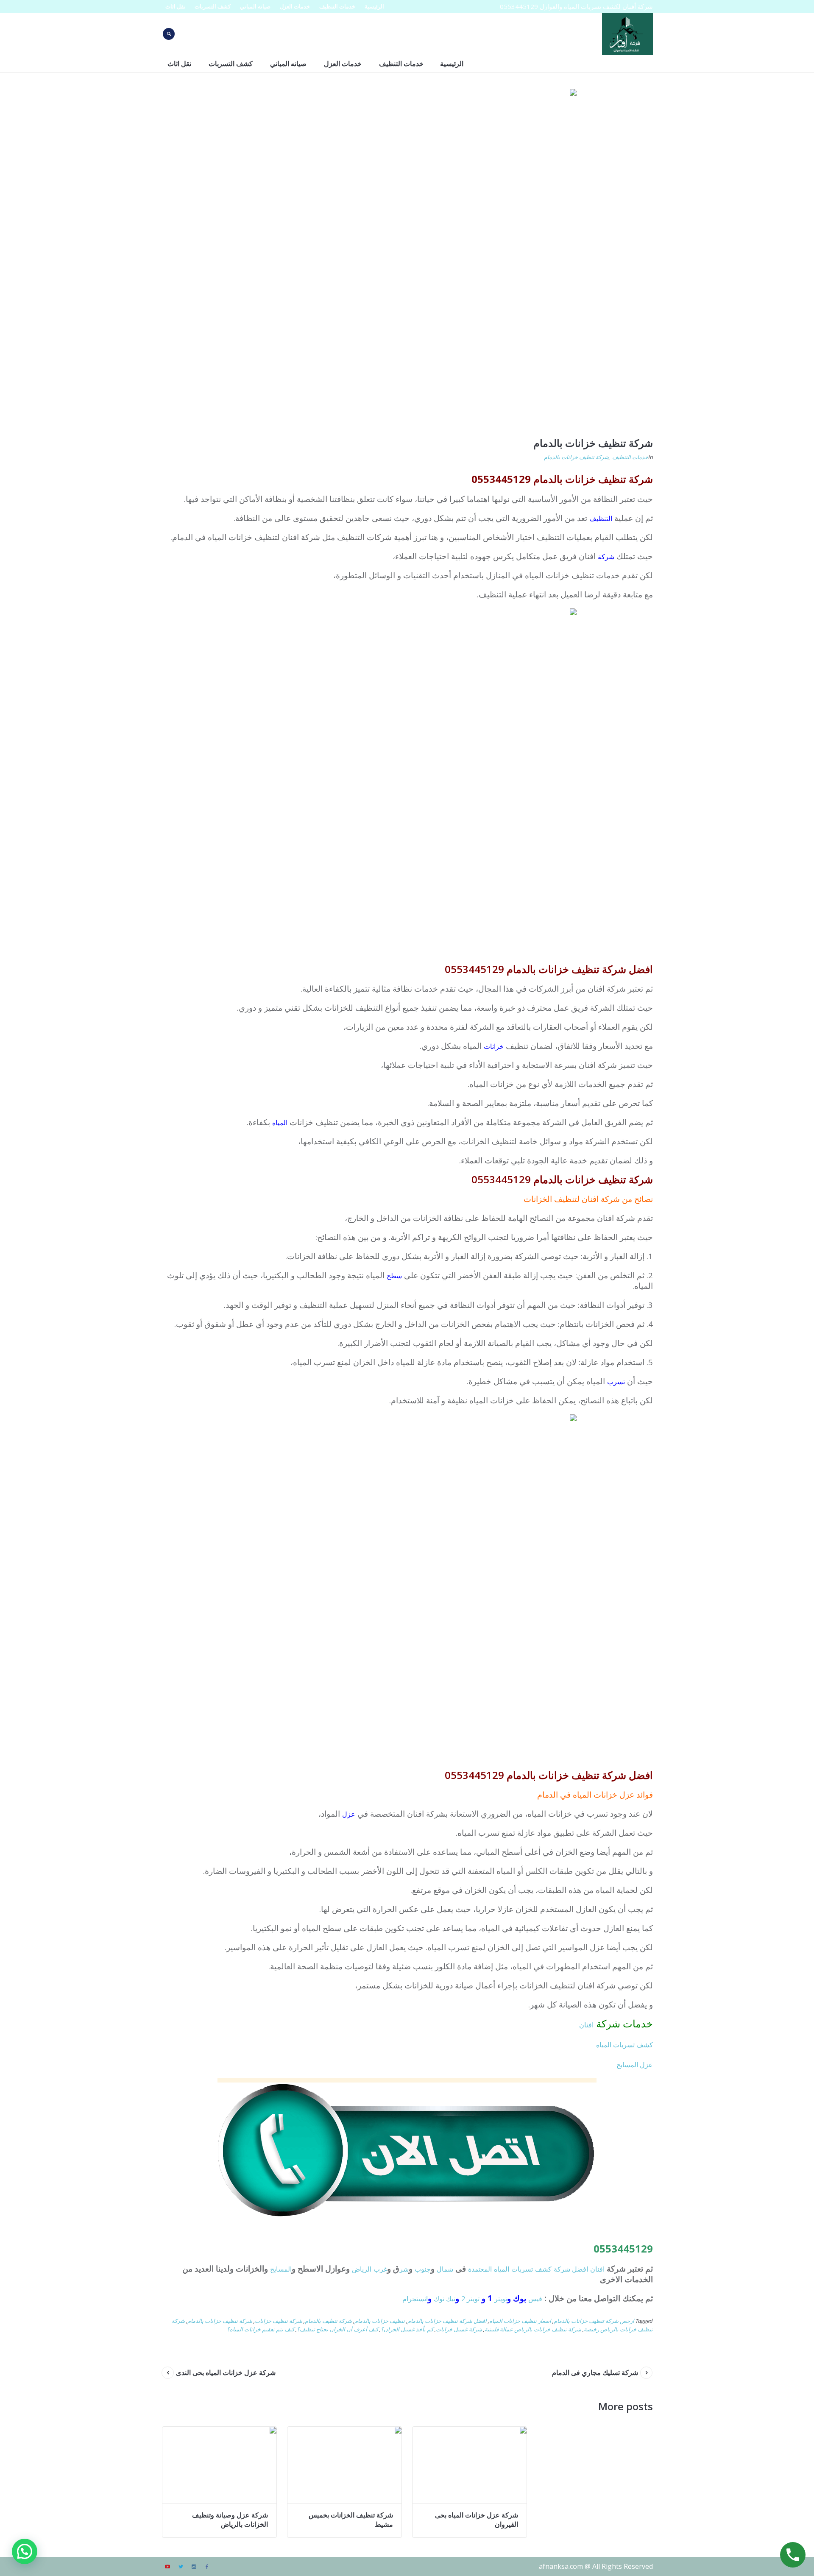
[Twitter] (181, 2567)
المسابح (281, 2269)
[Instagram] (194, 2567)
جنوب (423, 2269)
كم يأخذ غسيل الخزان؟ (407, 2329)
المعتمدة (480, 2269)
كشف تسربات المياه (624, 2045)
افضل (580, 2269)
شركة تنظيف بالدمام (328, 2321)
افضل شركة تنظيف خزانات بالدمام (447, 2321)
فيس (535, 2299)
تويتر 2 (470, 2299)
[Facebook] (207, 2567)
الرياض (362, 2269)
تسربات (522, 2269)
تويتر (501, 2299)
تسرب (616, 1382)
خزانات (494, 1046)
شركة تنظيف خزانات (279, 2321)
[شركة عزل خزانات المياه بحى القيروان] (470, 2465)
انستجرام (415, 2299)
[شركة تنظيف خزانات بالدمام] (407, 258)
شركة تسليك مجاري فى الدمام (595, 2372)
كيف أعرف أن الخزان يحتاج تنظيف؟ (337, 2329)
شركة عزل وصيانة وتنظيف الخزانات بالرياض (230, 2520)
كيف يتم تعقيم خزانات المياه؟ (261, 2329)
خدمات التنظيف (630, 457)
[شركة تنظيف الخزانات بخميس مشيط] (344, 2465)
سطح (394, 1276)
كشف (543, 2269)
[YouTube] (167, 2567)
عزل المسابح (635, 2065)
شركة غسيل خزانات (459, 2329)
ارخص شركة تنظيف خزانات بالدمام (594, 2321)
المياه (280, 1123)
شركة (606, 557)
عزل (349, 1814)
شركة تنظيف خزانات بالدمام (576, 457)
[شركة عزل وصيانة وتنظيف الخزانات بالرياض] (219, 2465)
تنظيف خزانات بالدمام (380, 2321)
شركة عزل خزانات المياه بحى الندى (226, 2372)
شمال (445, 2269)
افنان (586, 2025)
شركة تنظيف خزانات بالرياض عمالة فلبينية (533, 2329)
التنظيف (601, 519)
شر (404, 2269)
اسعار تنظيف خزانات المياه (520, 2321)
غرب (380, 2269)
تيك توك (445, 2299)
